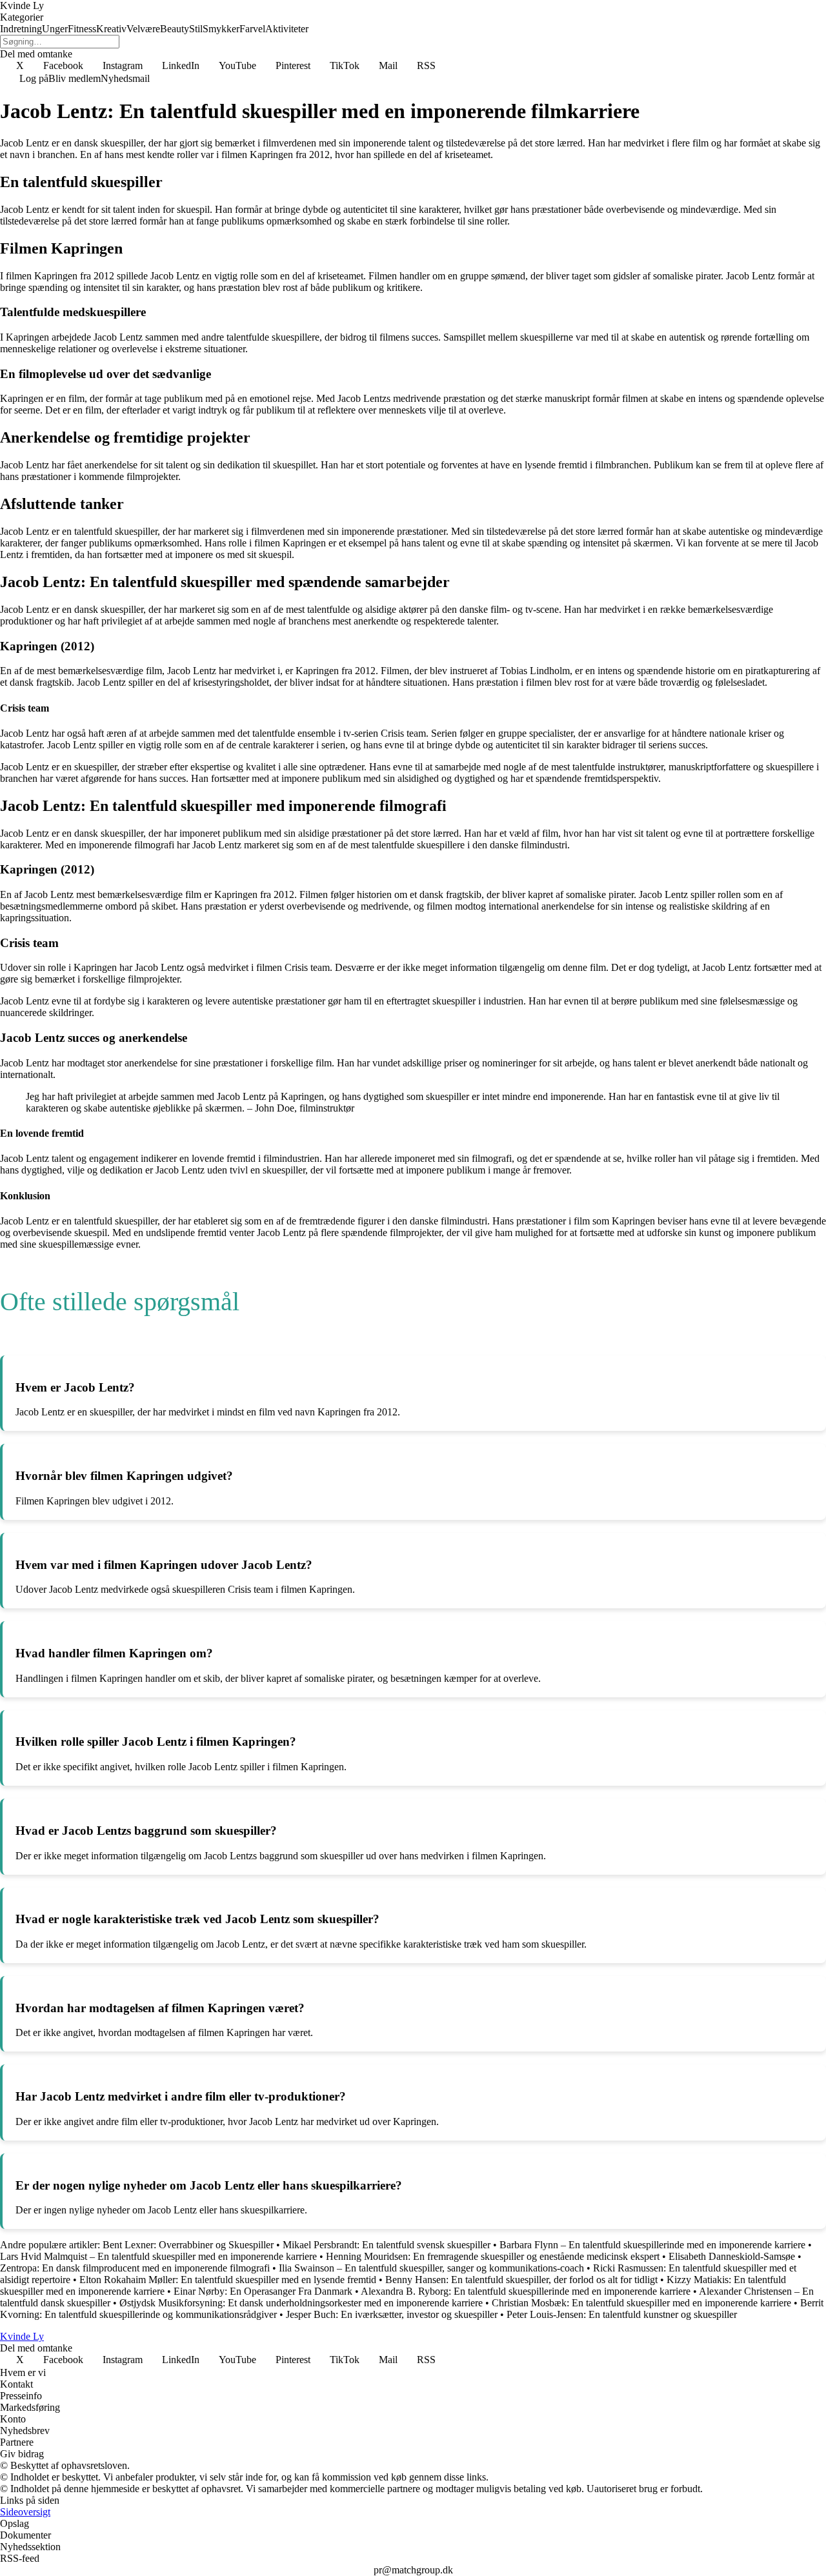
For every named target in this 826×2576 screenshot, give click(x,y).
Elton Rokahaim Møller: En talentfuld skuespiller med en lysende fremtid (228, 2280)
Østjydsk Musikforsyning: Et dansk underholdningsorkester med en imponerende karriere (301, 2303)
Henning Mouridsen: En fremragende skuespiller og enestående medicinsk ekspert (493, 2256)
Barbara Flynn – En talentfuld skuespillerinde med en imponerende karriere (652, 2245)
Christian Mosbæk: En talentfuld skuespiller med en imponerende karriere (641, 2303)
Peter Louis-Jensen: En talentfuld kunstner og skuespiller (622, 2314)
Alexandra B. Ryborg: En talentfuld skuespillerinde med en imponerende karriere (526, 2291)
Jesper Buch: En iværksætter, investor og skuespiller (392, 2314)
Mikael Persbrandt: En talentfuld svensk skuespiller (387, 2245)
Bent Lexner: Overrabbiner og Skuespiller (188, 2245)
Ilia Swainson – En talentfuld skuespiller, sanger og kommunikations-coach (431, 2268)
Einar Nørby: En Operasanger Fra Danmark (263, 2291)
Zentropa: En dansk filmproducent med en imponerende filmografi (135, 2268)
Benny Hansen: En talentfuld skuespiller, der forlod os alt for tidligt (521, 2280)
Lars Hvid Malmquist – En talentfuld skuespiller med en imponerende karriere (158, 2256)
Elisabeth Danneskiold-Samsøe (732, 2256)
